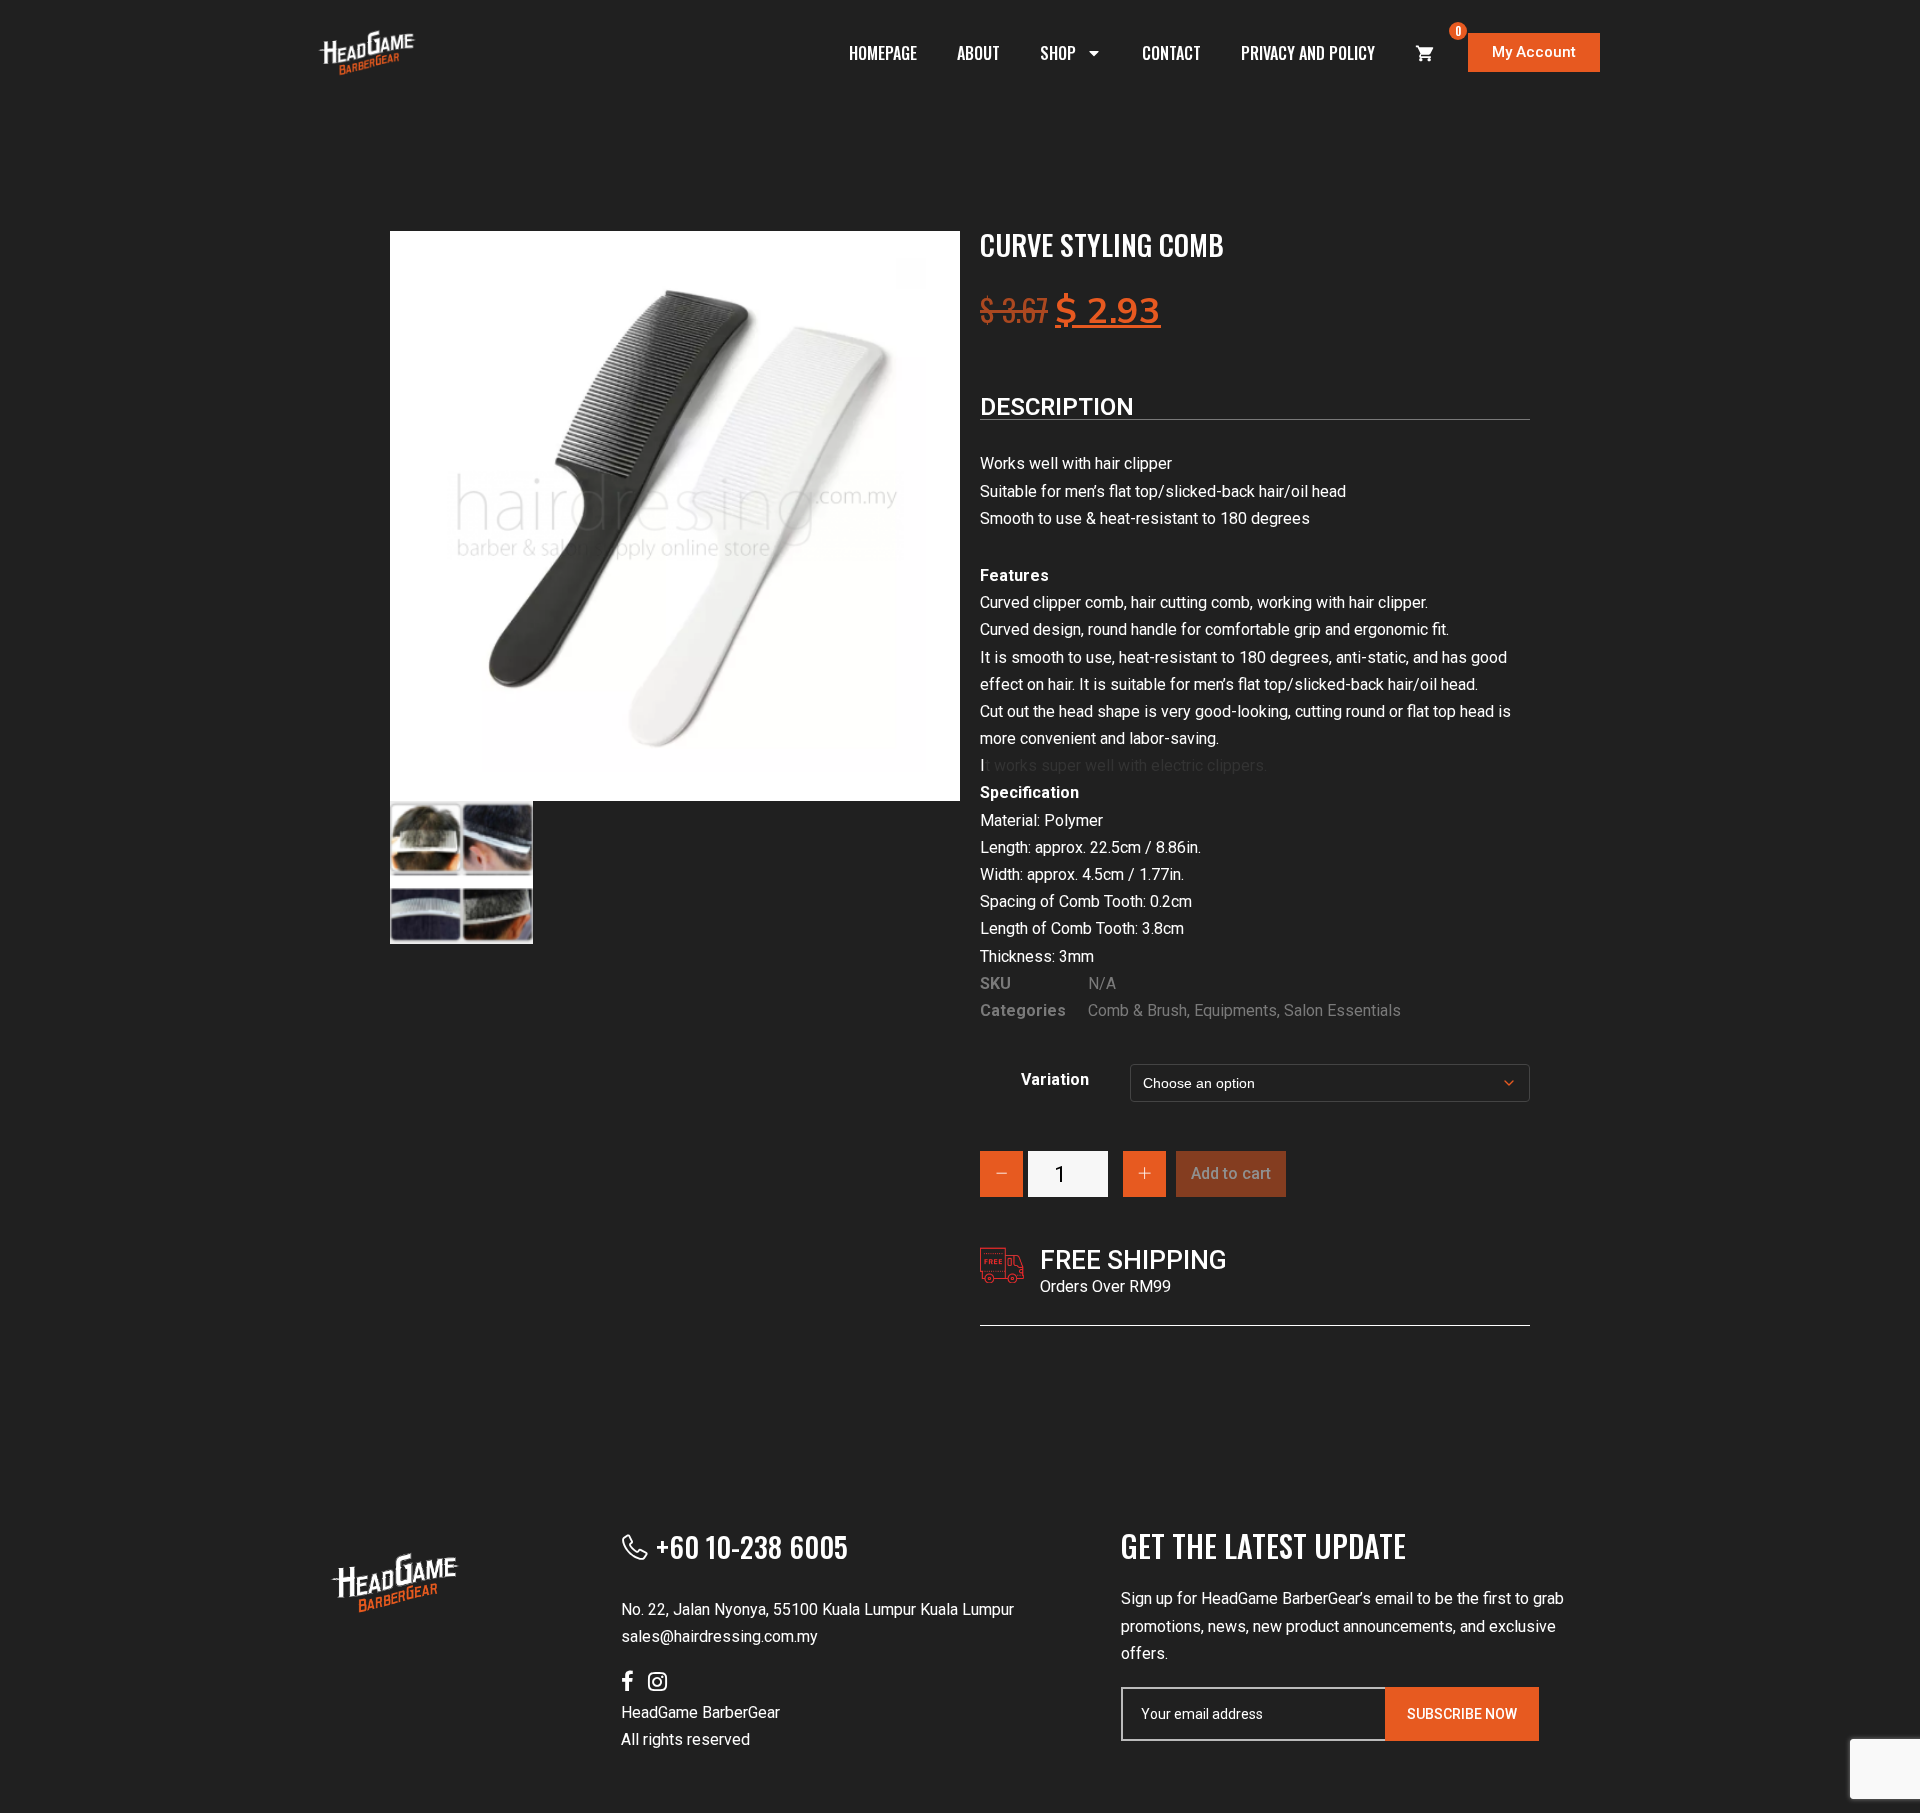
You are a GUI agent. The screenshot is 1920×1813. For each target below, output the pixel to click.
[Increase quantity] (1144, 1174)
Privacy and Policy (1308, 53)
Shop (1058, 53)
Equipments (1235, 1010)
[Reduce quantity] (1001, 1174)
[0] (1425, 53)
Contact (1171, 53)
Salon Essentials (1342, 1010)
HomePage (883, 53)
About (978, 53)
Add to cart (1231, 1173)
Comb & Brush (1137, 1010)
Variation (1055, 1079)
